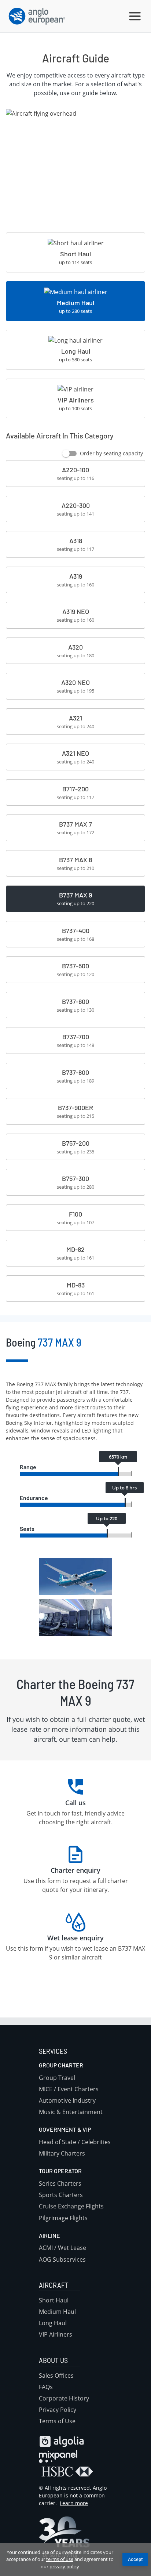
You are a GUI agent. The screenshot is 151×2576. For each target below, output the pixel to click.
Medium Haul (57, 2312)
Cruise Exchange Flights (71, 2206)
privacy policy (64, 2566)
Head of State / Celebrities (75, 2142)
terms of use (60, 2559)
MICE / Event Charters (69, 2089)
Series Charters (60, 2183)
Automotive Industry (67, 2100)
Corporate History (64, 2398)
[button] (135, 16)
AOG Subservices (62, 2259)
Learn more (74, 2503)
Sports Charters (61, 2195)
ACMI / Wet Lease (62, 2248)
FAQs (46, 2387)
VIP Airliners (56, 2334)
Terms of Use (57, 2421)
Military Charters (62, 2153)
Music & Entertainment (71, 2112)
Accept (135, 2559)
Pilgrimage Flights (63, 2218)
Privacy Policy (58, 2410)
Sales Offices (56, 2376)
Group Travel (57, 2078)
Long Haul (53, 2323)
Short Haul (54, 2300)
